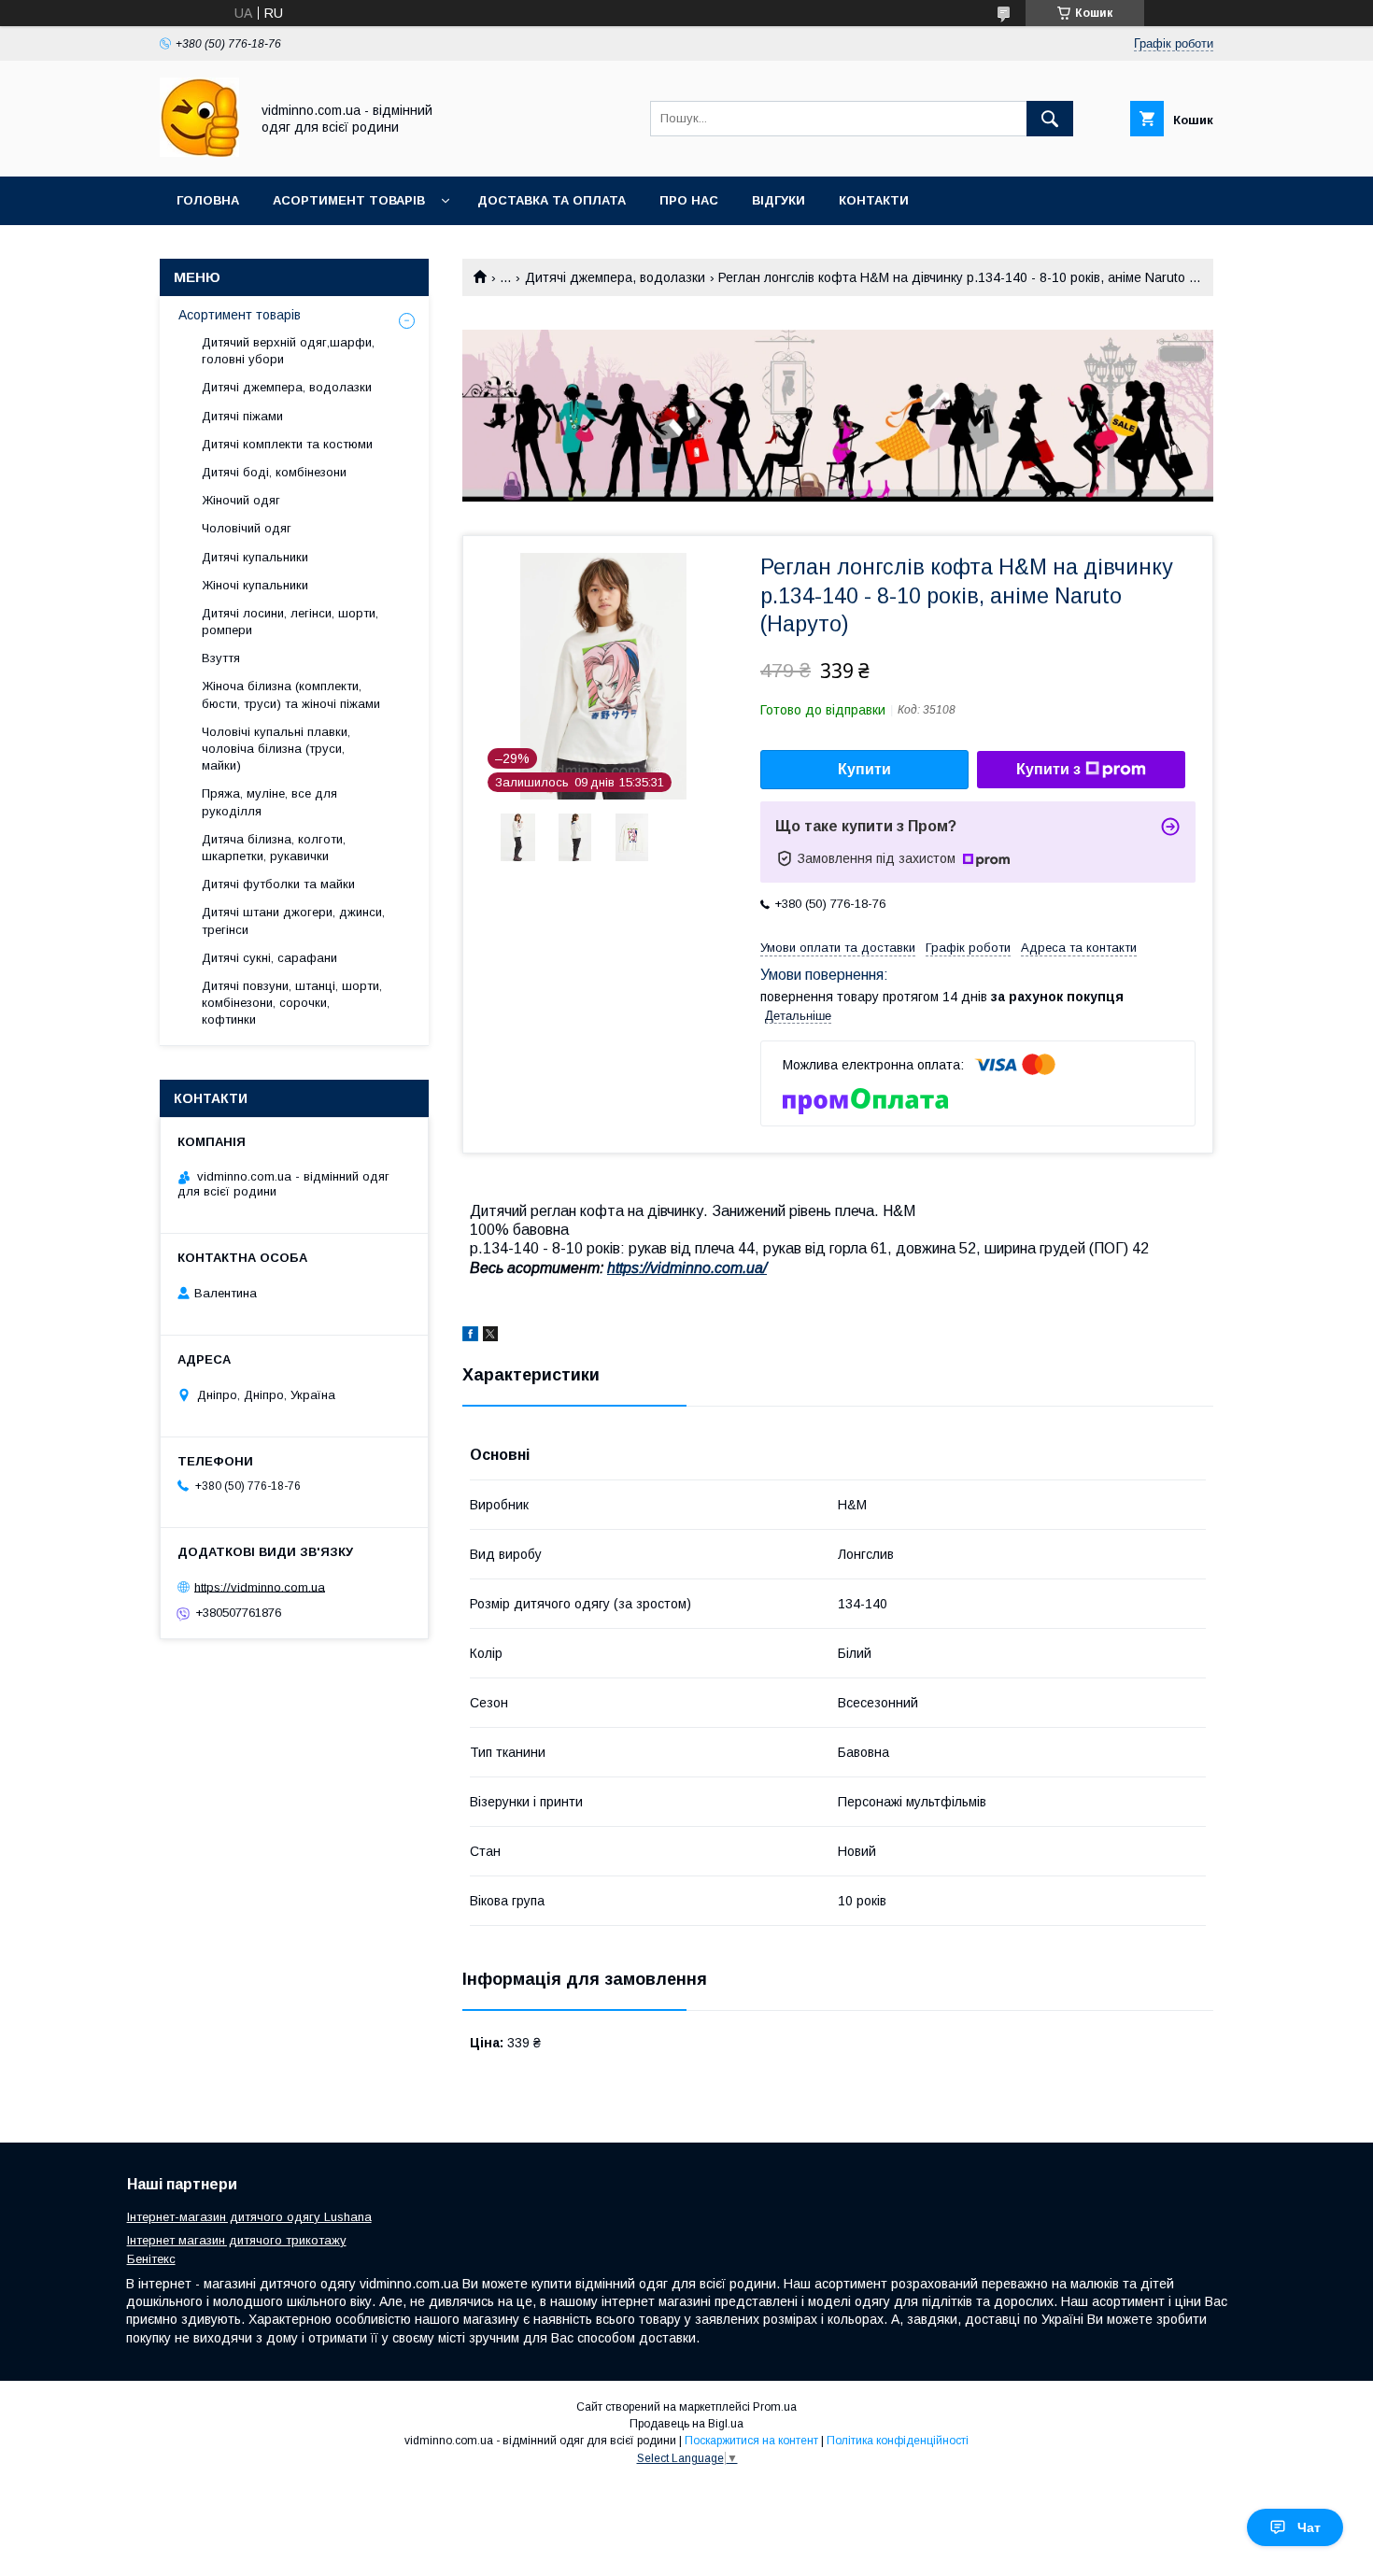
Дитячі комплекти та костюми (287, 444)
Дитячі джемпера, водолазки (615, 277)
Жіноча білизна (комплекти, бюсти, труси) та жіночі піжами (291, 694)
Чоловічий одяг (247, 528)
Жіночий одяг (241, 500)
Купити (864, 769)
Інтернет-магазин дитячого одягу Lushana (249, 2217)
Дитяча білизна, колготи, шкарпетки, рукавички (274, 848)
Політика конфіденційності (898, 2441)
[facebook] (470, 1337)
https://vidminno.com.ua (260, 1586)
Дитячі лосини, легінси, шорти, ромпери (290, 622)
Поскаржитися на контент (751, 2441)
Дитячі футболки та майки (278, 884)
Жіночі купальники (255, 585)
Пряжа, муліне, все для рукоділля (269, 802)
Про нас (689, 200)
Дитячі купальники (255, 557)
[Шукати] (1050, 119)
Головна (208, 200)
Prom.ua (775, 2407)
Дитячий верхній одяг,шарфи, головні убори (288, 351)
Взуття (221, 658)
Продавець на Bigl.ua (686, 2424)
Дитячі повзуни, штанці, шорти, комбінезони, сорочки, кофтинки (292, 1003)
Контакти (874, 200)
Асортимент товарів (349, 200)
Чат (1309, 2527)
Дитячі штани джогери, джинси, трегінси (293, 920)
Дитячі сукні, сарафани (269, 958)
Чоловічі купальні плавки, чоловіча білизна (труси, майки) (276, 749)
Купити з (1048, 769)
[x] (490, 1337)
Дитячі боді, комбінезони (274, 472)
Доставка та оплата (552, 200)
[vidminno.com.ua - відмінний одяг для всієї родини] (199, 152)
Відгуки (779, 200)
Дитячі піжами (242, 416)
